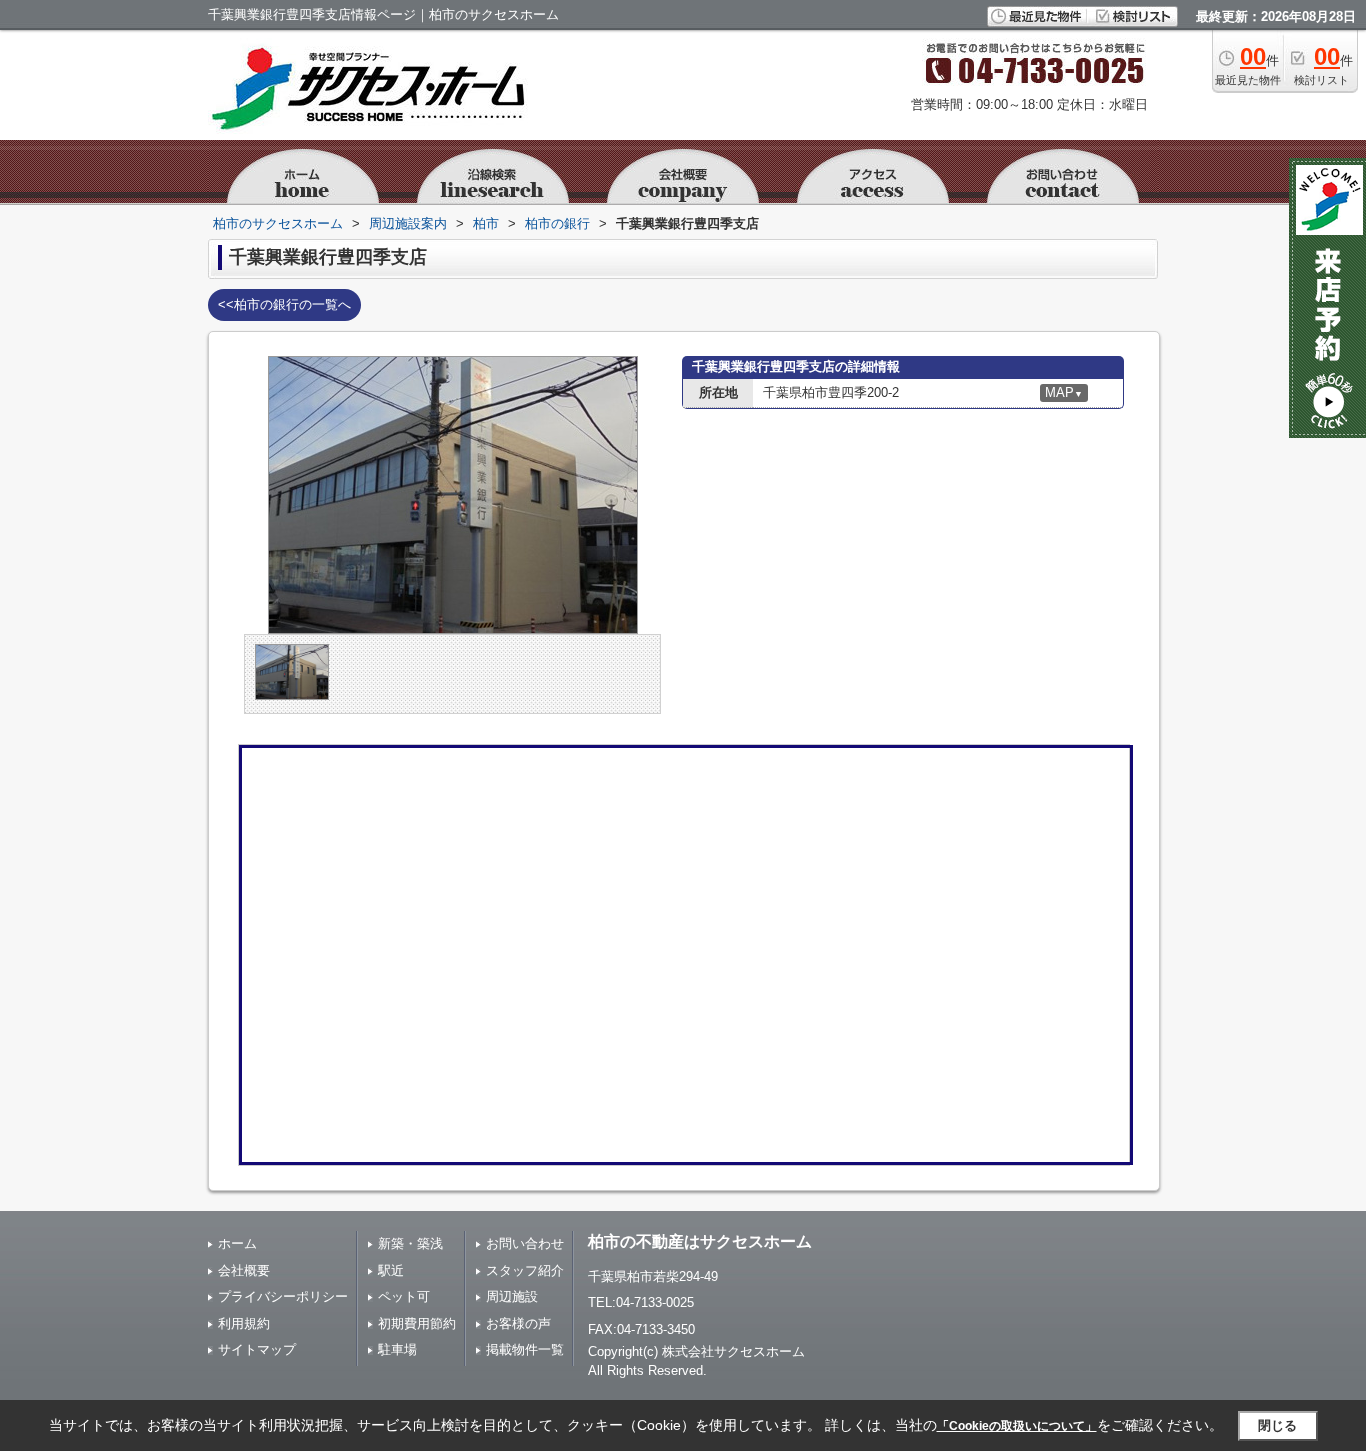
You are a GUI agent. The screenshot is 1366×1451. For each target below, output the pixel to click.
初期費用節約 (417, 1323)
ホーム (237, 1243)
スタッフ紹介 (525, 1270)
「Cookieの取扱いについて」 (1017, 1426)
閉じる (1277, 1425)
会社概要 (244, 1270)
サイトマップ (257, 1349)
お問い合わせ (525, 1243)
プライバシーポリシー (283, 1296)
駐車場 (397, 1349)
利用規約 (244, 1323)
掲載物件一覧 (525, 1349)
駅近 (391, 1270)
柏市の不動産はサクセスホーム (700, 1241)
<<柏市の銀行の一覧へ (284, 304)
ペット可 (404, 1296)
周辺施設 (512, 1296)
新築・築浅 (410, 1243)
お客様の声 (518, 1323)
